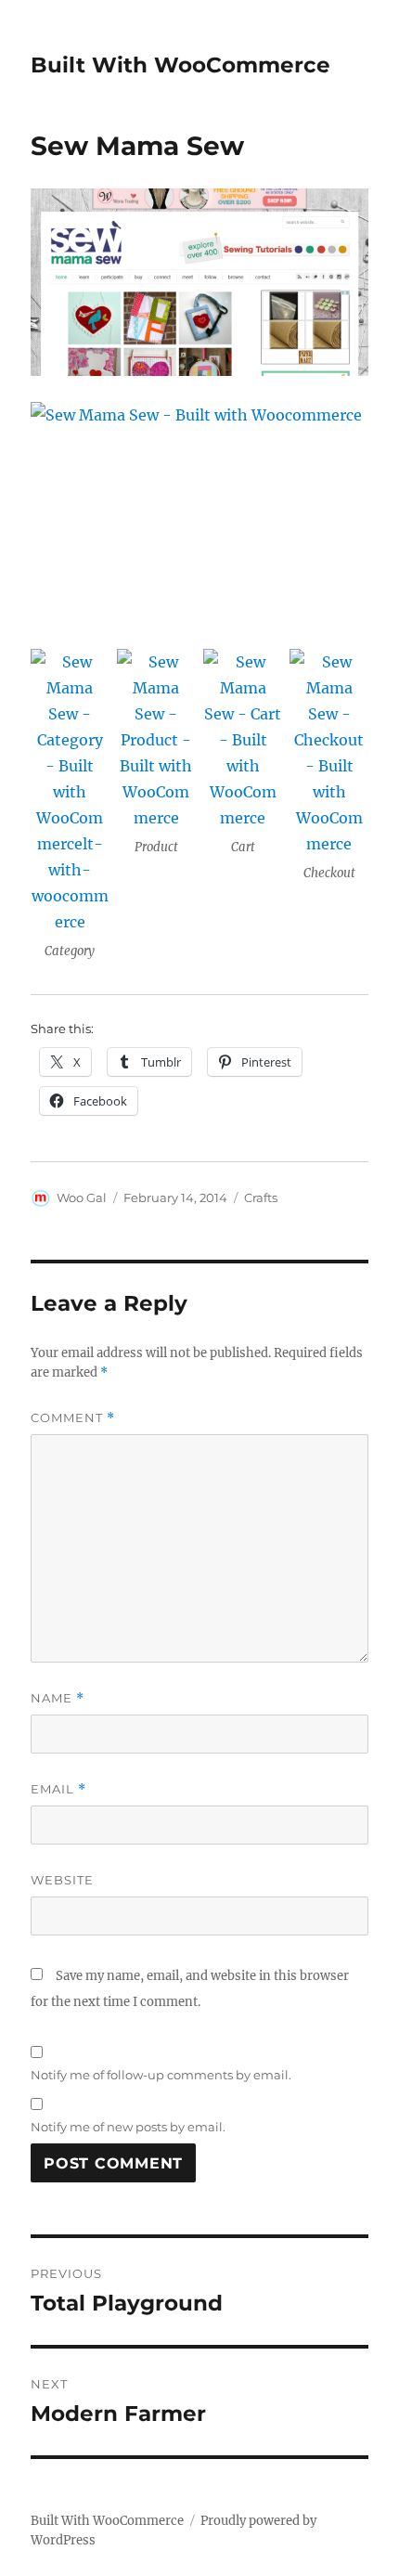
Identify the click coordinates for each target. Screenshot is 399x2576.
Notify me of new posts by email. (128, 2127)
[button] (70, 809)
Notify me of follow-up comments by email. (161, 2075)
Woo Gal (82, 1197)
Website (62, 1880)
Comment (73, 1418)
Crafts (261, 1197)
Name (58, 1698)
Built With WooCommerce (180, 65)
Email (58, 1789)
